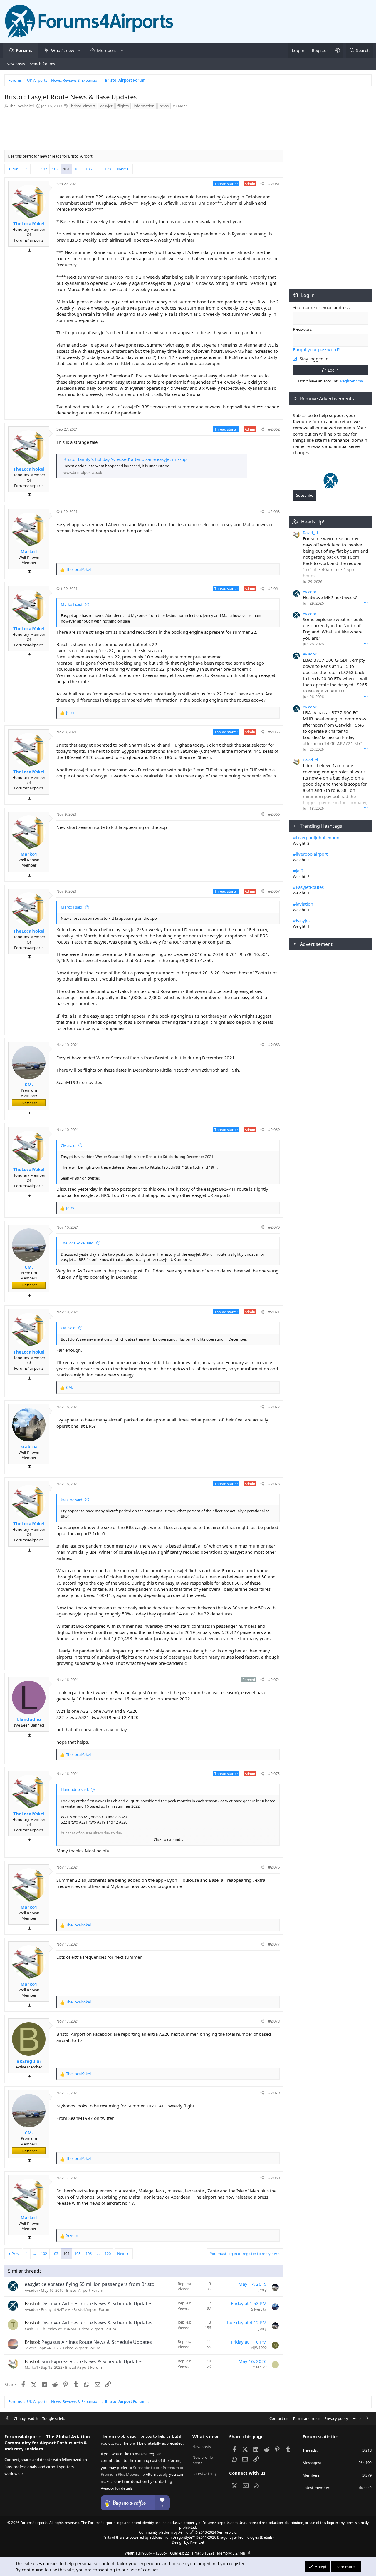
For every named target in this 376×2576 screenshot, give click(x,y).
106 (89, 169)
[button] (79, 50)
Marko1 (31, 2367)
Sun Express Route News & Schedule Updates (92, 2361)
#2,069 (274, 1130)
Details (267, 2537)
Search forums (42, 64)
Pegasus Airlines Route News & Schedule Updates (97, 2342)
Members (107, 50)
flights (123, 106)
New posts (16, 64)
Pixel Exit (197, 2542)
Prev (15, 169)
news (164, 106)
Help (357, 2418)
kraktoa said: (72, 1500)
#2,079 (274, 2093)
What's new (63, 50)
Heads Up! (313, 522)
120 (108, 169)
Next (121, 169)
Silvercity (259, 2309)
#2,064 (274, 588)
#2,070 (274, 1227)
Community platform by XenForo (188, 2532)
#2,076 (274, 1867)
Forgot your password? (316, 349)
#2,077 (274, 1944)
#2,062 (274, 429)
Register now (352, 381)
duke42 (365, 2488)
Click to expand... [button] (168, 1839)
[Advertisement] (144, 131)
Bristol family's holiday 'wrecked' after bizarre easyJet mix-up (125, 459)
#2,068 (274, 1045)
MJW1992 (258, 2348)
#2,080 (274, 2178)
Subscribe (305, 495)
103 (55, 169)
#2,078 (274, 2021)
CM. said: (69, 1145)
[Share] (262, 184)
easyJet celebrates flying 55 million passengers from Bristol (90, 2284)
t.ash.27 (31, 2329)
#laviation (303, 904)
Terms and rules (306, 2418)
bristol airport (83, 106)
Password (303, 329)
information (144, 106)
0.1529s (208, 2553)
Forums (24, 50)
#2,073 (274, 1484)
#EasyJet (301, 920)
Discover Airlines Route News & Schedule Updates (97, 2304)
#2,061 (274, 184)
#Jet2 (298, 871)
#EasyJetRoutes (308, 887)
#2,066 (274, 814)
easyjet (106, 106)
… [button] (34, 169)
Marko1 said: (72, 604)
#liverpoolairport (310, 854)
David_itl (310, 533)
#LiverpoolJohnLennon (316, 837)
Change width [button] (26, 2418)
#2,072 (274, 1407)
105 (77, 169)
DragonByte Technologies (238, 2537)
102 (44, 169)
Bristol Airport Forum (85, 2290)
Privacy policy (336, 2418)
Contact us (279, 2418)
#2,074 (274, 1680)
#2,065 (274, 732)
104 (66, 169)
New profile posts (203, 2460)
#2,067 (274, 891)
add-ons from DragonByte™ (172, 2537)
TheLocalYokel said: (78, 1243)
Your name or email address (321, 307)
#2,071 (274, 1312)
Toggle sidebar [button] (55, 2418)
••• (366, 581)
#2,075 (274, 1774)
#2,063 (274, 511)
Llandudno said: (75, 1789)
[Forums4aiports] (331, 487)
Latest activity (205, 2473)
